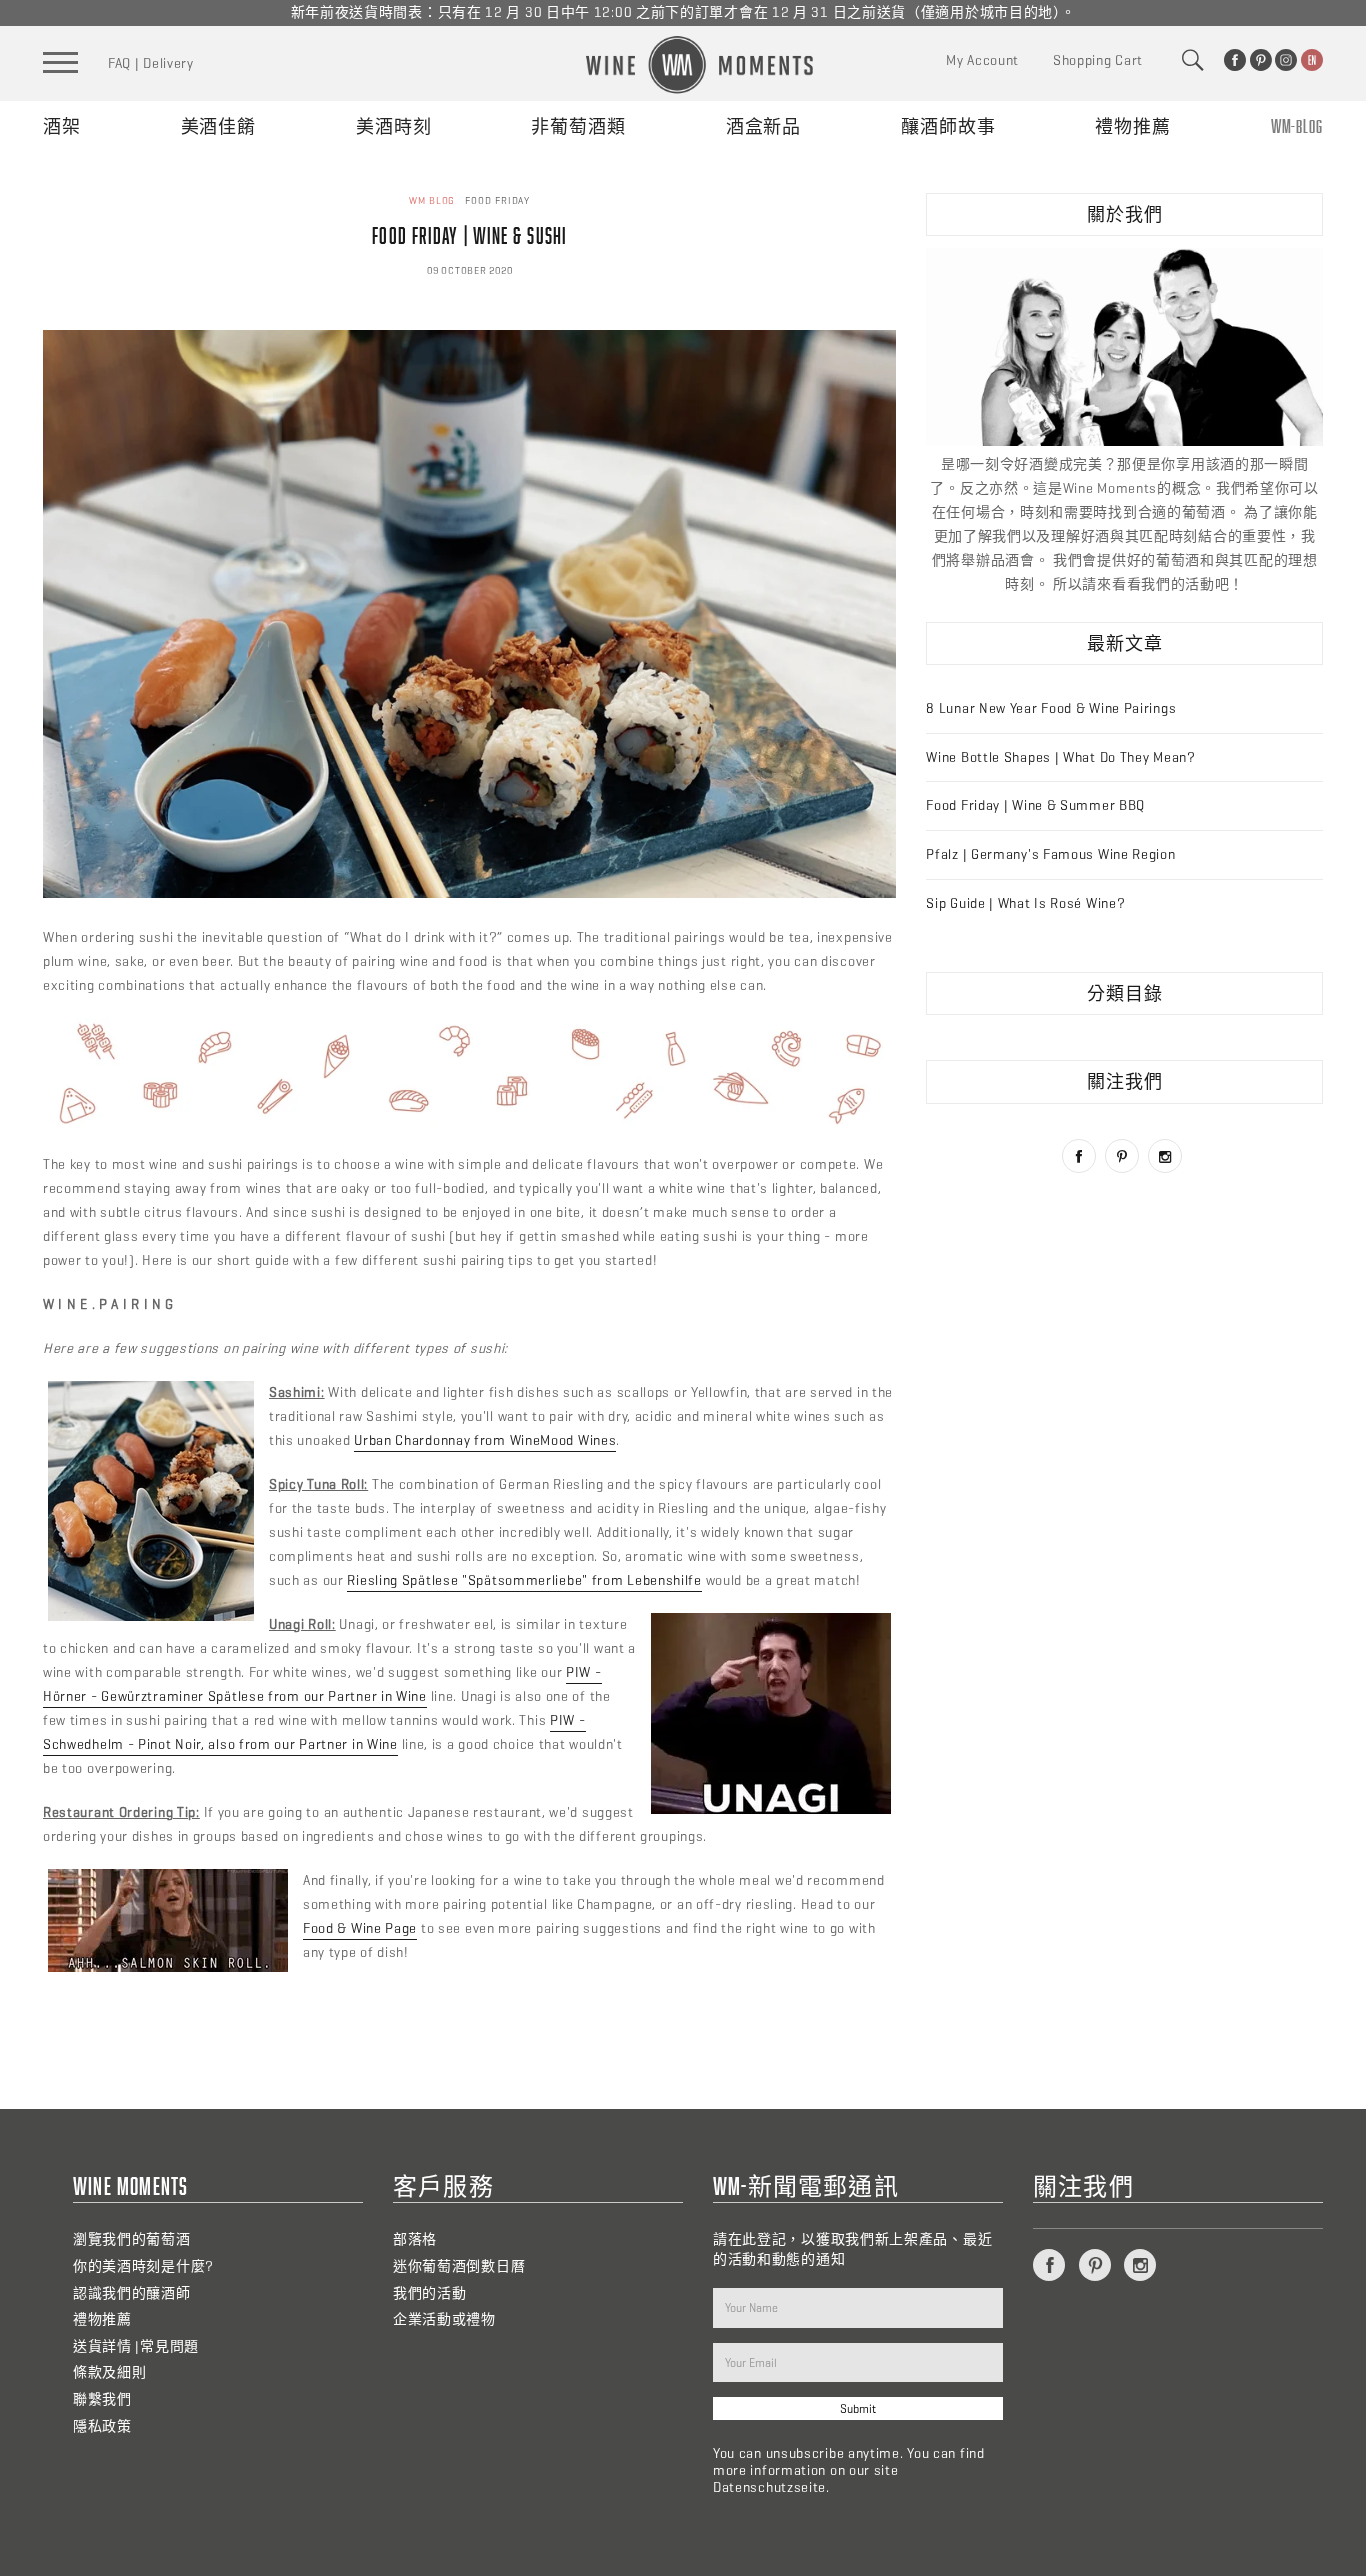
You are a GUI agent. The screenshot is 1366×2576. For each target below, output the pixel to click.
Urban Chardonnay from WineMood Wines (485, 1440)
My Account (982, 60)
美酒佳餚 (219, 126)
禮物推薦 (1133, 126)
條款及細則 (110, 2372)
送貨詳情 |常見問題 (136, 2346)
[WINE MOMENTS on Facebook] (1235, 60)
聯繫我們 (102, 2399)
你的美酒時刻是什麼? (143, 2266)
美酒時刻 (394, 126)
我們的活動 (430, 2293)
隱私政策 (102, 2426)
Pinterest (1122, 1156)
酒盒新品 (764, 126)
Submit (858, 2408)
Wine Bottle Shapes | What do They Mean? (1060, 757)
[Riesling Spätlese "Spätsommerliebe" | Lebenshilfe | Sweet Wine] (469, 893)
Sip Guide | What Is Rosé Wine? (1025, 903)
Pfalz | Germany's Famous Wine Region (1050, 854)
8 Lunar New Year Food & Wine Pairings (1051, 708)
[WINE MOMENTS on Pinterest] (1261, 60)
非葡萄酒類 (578, 126)
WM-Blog (1297, 126)
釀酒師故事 (948, 126)
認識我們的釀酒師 (132, 2293)
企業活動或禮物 (444, 2319)
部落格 (415, 2239)
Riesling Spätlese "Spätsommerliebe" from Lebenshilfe (524, 1580)
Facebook (1079, 1156)
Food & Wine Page (360, 1928)
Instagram (1165, 1156)
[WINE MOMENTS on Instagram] (1286, 60)
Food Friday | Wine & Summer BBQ (1035, 805)
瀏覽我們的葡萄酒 (132, 2239)
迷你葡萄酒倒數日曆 (459, 2266)
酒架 (62, 126)
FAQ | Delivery (151, 63)
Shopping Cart (1098, 60)
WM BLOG (432, 200)
